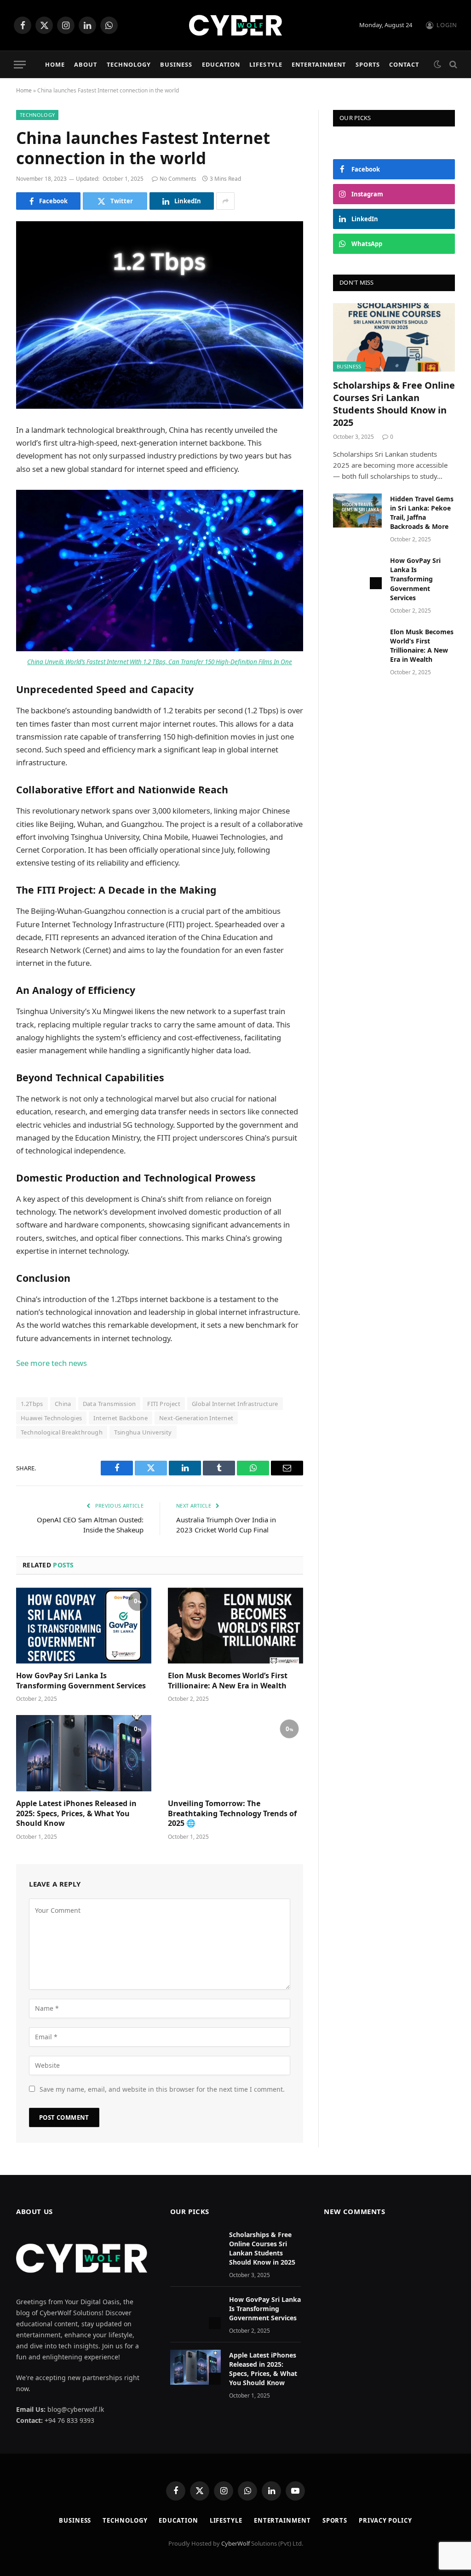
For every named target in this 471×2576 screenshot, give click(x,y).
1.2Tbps (32, 1404)
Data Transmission (109, 1404)
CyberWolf (235, 2543)
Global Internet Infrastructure (235, 1404)
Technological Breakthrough (62, 1432)
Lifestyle (266, 64)
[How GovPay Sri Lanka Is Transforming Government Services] (84, 1626)
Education (221, 64)
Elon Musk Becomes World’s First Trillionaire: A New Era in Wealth (228, 1681)
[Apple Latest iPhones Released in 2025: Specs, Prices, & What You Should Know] (84, 1753)
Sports (368, 64)
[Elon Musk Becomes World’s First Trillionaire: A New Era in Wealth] (235, 1626)
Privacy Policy (385, 2520)
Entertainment (319, 64)
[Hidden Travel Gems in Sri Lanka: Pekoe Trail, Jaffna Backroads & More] (357, 510)
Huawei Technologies (51, 1418)
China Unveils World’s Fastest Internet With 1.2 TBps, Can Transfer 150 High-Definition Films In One (160, 662)
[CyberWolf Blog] (236, 25)
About (86, 64)
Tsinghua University (143, 1432)
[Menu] (20, 65)
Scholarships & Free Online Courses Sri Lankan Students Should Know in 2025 (394, 404)
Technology (129, 64)
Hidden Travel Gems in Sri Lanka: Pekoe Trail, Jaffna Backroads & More (422, 513)
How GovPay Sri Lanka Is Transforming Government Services (81, 1681)
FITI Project (164, 1404)
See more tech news (52, 1363)
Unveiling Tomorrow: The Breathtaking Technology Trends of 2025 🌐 (232, 1814)
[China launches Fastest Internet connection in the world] (160, 315)
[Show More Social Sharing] (225, 201)
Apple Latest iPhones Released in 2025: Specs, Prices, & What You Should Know (76, 1814)
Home (55, 64)
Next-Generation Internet (196, 1418)
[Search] (452, 65)
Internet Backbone (121, 1418)
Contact (404, 64)
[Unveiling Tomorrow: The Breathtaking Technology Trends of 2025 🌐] (235, 1753)
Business (176, 64)
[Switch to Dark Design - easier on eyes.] (437, 64)
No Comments (178, 179)
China (63, 1404)
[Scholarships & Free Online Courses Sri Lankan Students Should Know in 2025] (394, 337)
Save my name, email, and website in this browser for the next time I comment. (162, 2089)
